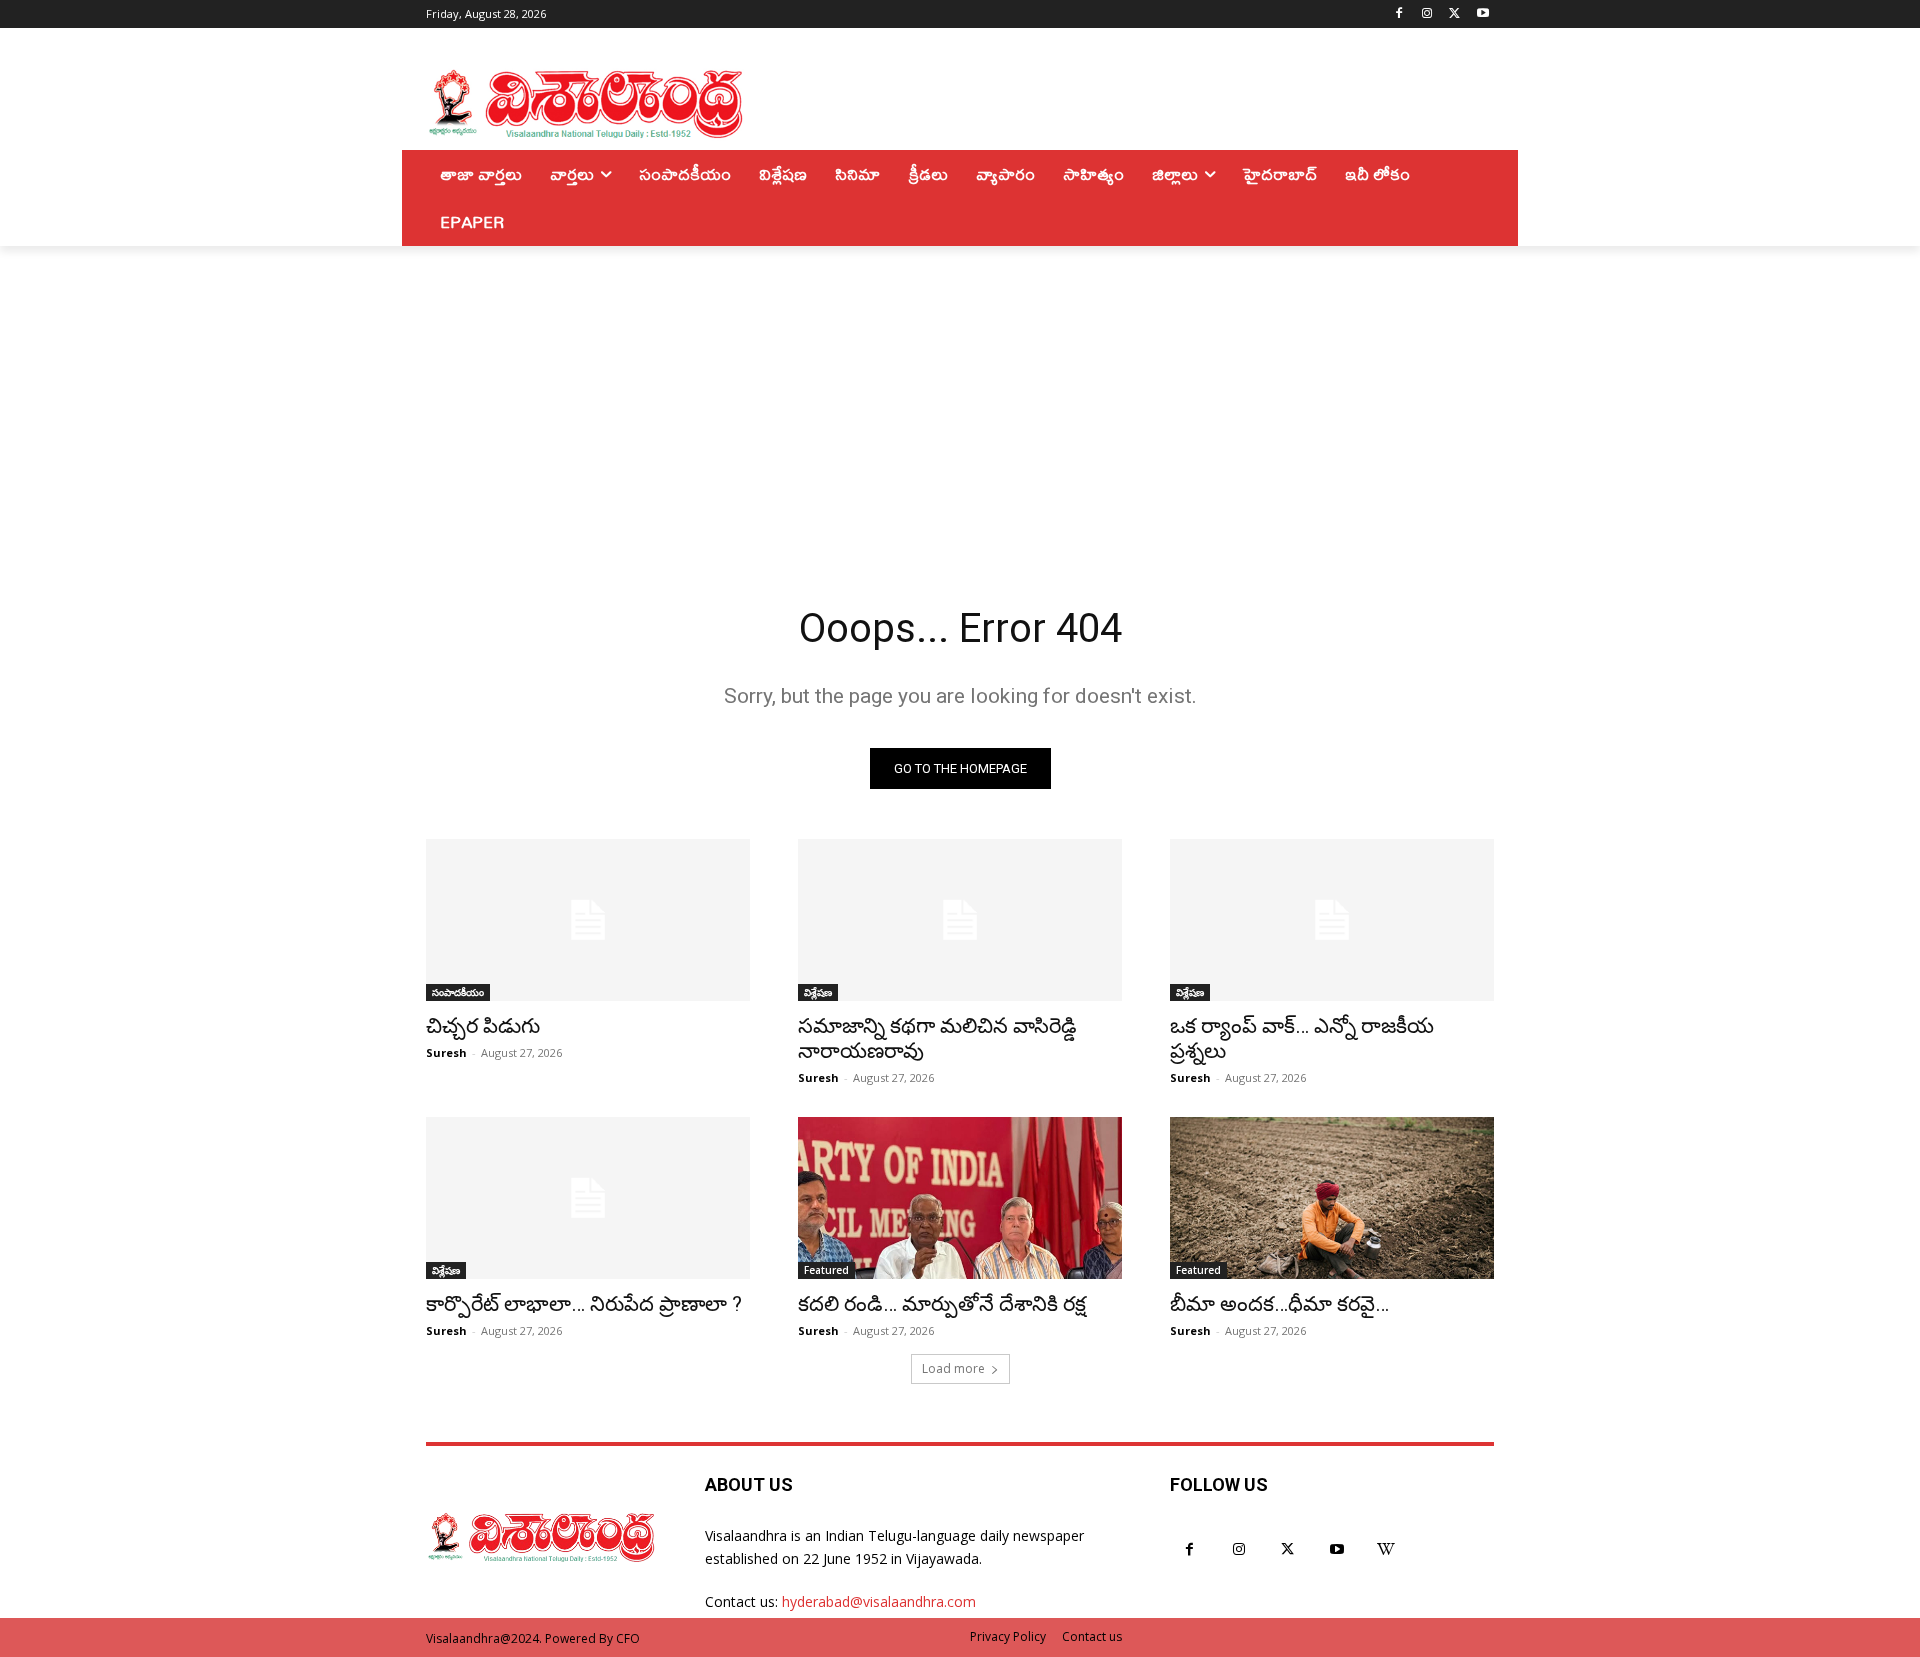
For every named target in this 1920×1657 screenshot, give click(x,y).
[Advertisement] (960, 396)
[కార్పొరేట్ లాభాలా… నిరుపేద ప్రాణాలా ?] (588, 1198)
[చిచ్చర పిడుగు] (588, 920)
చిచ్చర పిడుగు (483, 1026)
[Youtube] (1482, 14)
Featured (826, 1270)
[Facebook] (1399, 14)
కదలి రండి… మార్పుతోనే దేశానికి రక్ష (942, 1304)
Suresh (446, 1052)
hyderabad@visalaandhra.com (879, 1601)
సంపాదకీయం (458, 992)
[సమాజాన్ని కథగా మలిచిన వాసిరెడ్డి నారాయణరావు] (960, 920)
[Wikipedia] (1386, 1549)
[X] (1454, 14)
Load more (953, 1368)
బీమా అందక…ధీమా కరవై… (1279, 1304)
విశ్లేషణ (818, 992)
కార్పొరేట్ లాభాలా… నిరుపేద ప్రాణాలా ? (584, 1304)
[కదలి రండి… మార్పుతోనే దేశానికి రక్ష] (960, 1198)
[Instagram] (1427, 14)
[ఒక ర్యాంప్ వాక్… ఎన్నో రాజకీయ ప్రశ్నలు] (1332, 920)
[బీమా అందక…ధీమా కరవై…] (1332, 1198)
